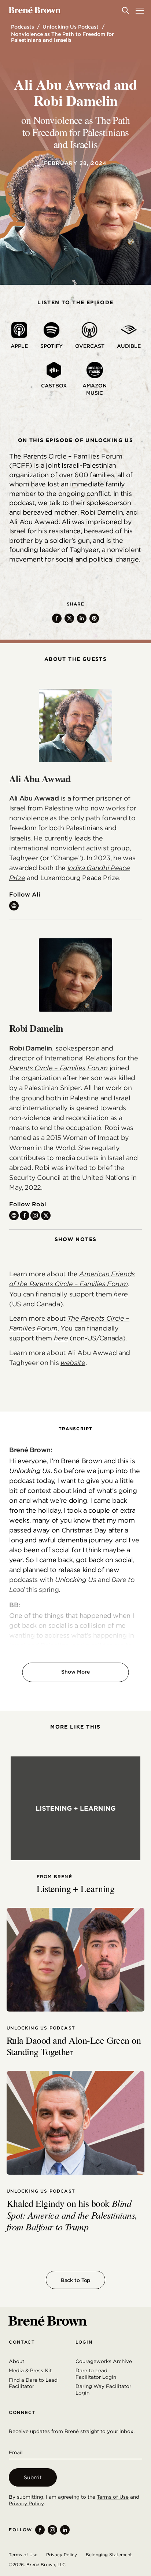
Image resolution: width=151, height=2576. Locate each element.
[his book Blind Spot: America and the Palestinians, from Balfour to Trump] (75, 2123)
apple (19, 346)
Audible (129, 346)
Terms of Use (113, 2497)
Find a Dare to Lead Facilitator (33, 2383)
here (121, 1294)
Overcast (90, 346)
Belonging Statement (109, 2555)
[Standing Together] (75, 1960)
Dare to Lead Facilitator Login (96, 2374)
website (73, 1363)
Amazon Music (95, 389)
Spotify (51, 346)
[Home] (35, 10)
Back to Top (75, 2280)
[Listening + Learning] (75, 1808)
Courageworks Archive (104, 2361)
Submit (33, 2477)
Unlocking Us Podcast (71, 27)
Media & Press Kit (30, 2370)
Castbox (54, 386)
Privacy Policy (26, 2503)
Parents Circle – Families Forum (58, 1068)
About (16, 2361)
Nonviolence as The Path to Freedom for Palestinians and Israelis (62, 37)
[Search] (125, 10)
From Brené (54, 1877)
